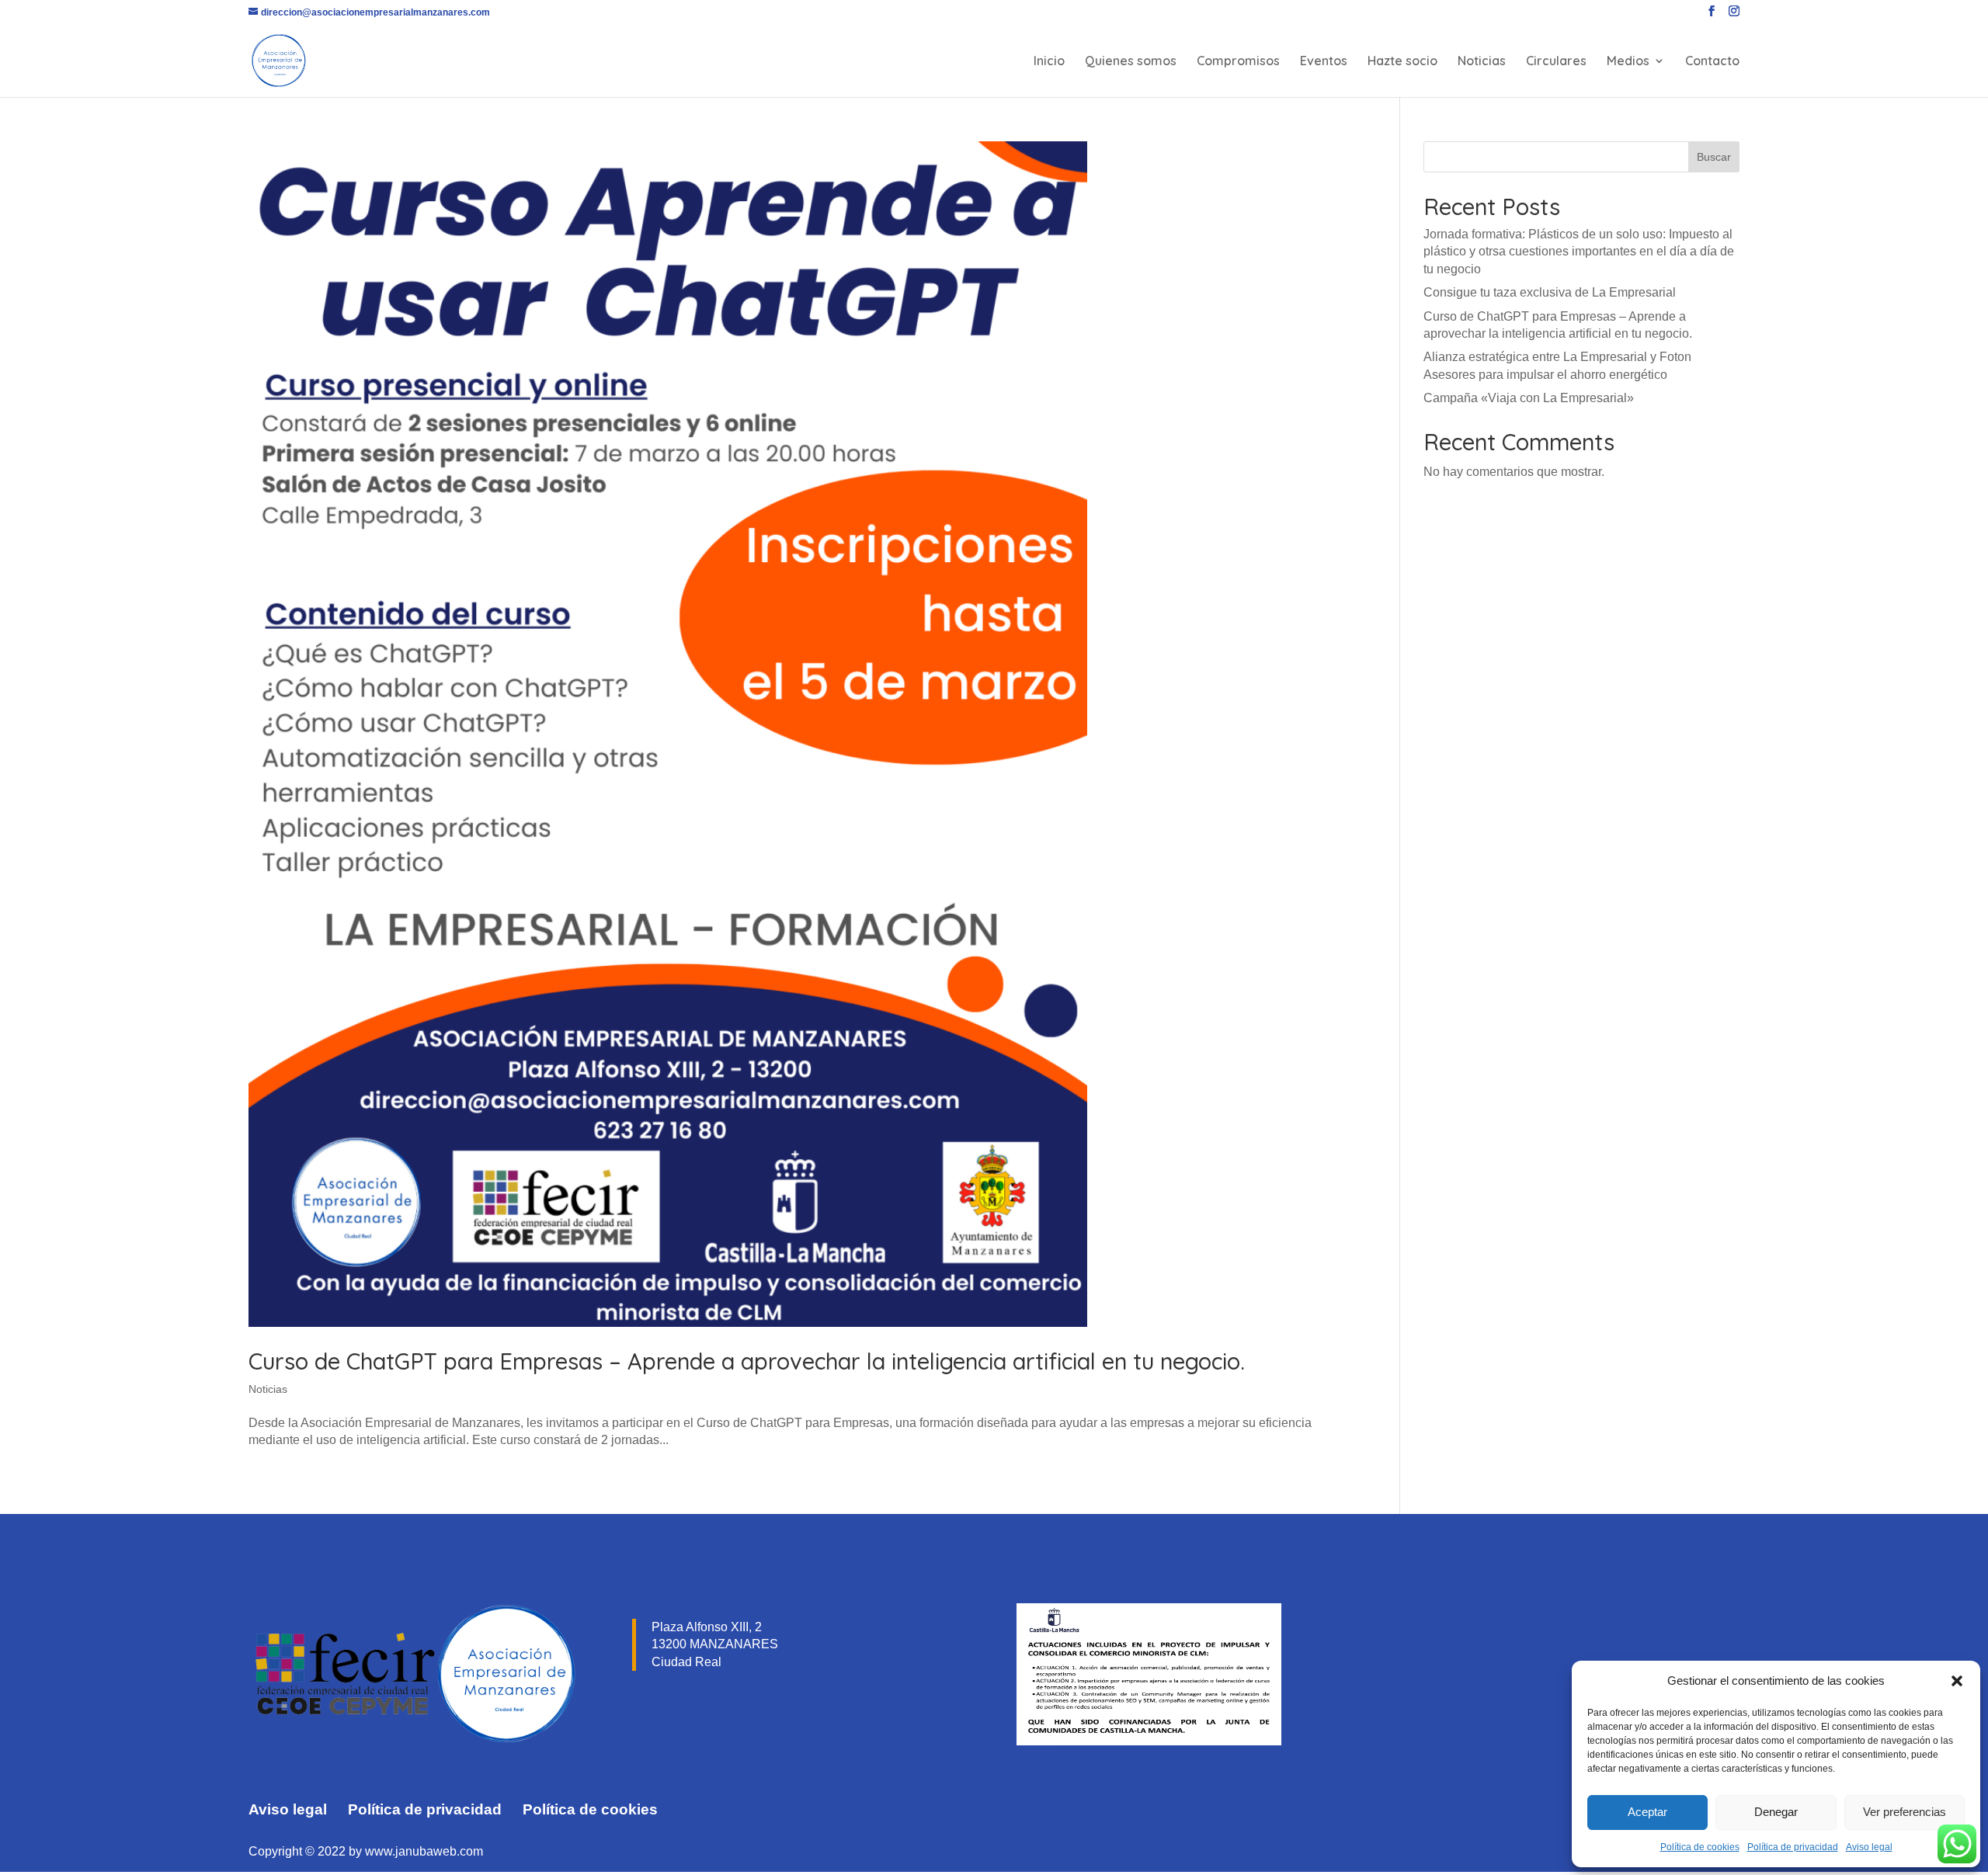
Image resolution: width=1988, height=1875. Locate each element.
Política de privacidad (1793, 1847)
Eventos (1324, 62)
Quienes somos (1131, 62)
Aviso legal (1869, 1847)
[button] (1957, 1681)
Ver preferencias (1905, 1812)
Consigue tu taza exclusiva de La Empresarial (1550, 292)
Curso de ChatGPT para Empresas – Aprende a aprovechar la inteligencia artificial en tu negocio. (747, 1361)
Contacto (1712, 62)
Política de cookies (1700, 1847)
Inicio (1049, 62)
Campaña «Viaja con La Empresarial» (1529, 398)
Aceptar (1647, 1812)
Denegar (1776, 1812)
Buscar (1714, 157)
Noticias (1482, 62)
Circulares (1556, 62)
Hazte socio (1402, 62)
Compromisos (1238, 62)
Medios (1628, 62)
